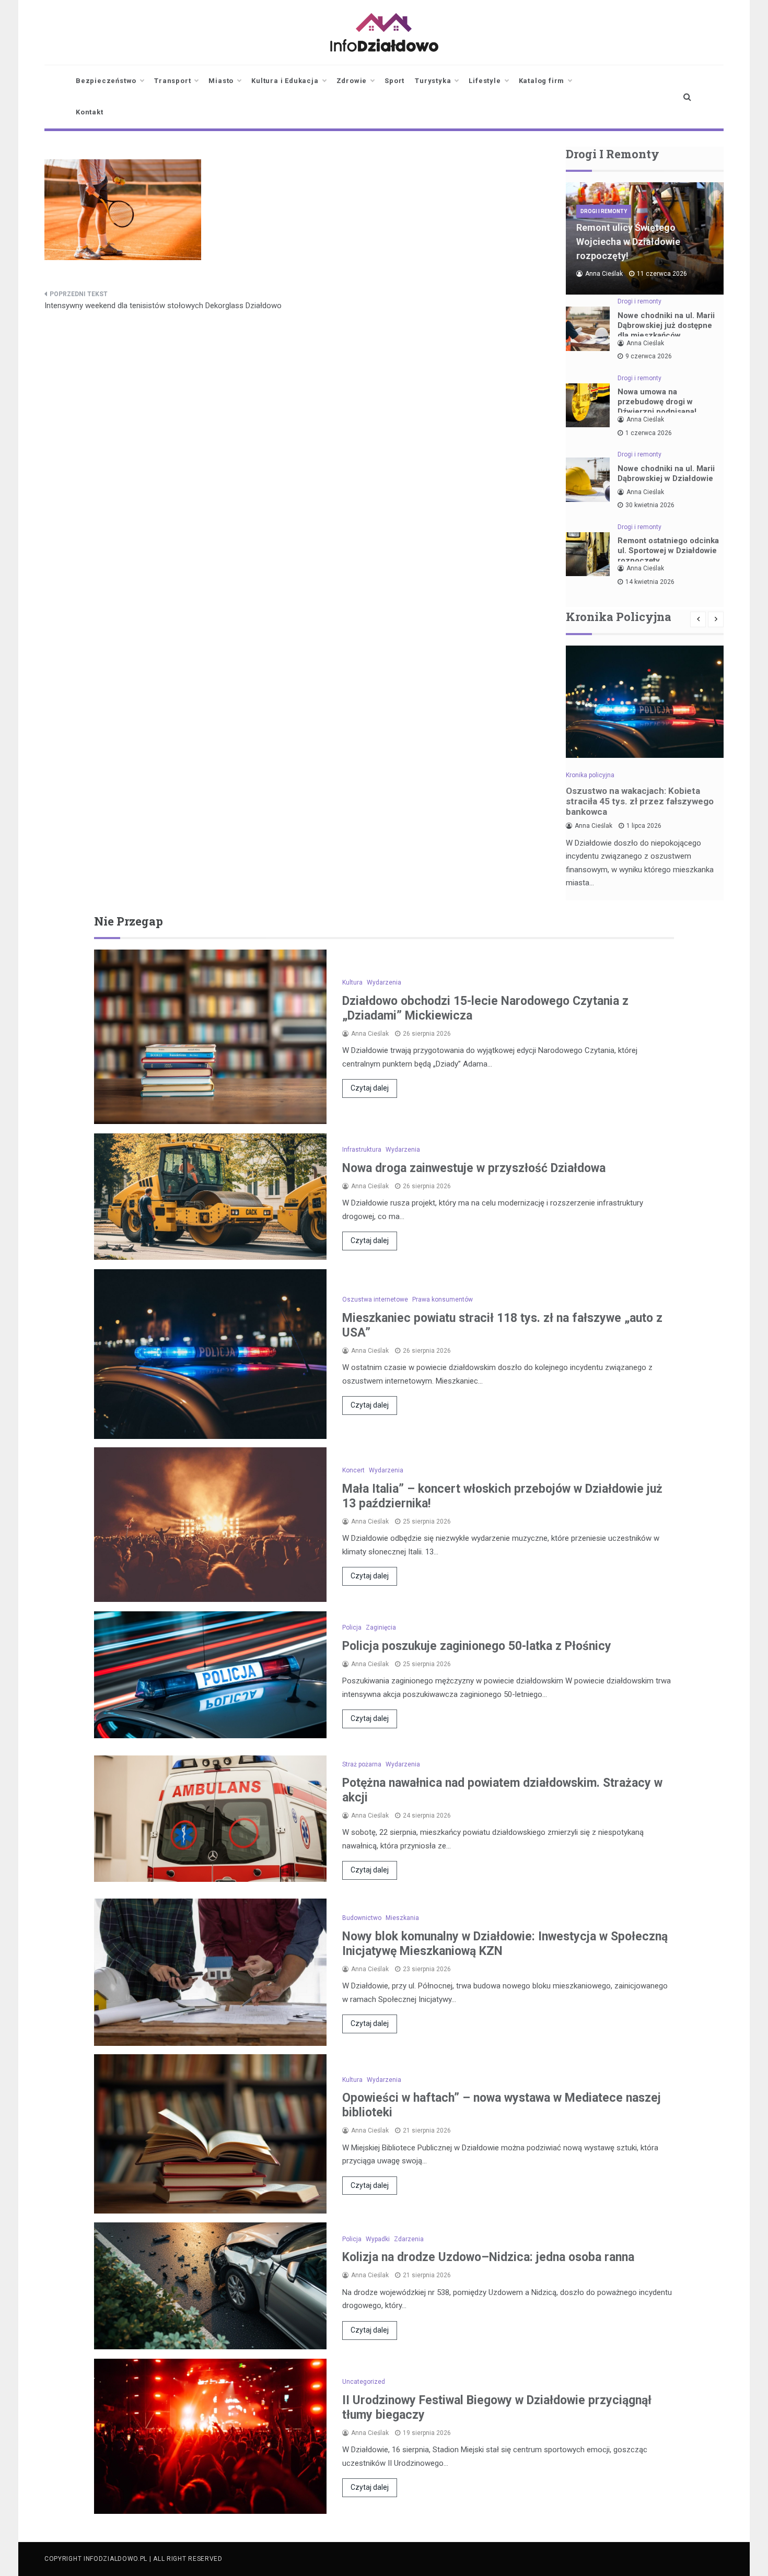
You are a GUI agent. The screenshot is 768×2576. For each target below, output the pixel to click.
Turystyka (433, 81)
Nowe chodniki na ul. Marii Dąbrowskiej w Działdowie (666, 473)
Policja (352, 1627)
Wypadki (378, 2239)
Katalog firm (542, 81)
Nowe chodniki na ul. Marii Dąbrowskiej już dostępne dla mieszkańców (666, 325)
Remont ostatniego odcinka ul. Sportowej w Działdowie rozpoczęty (668, 551)
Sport (394, 81)
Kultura (352, 982)
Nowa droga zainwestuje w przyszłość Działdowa (474, 1168)
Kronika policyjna (590, 775)
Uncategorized (364, 2382)
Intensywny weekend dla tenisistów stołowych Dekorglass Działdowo (163, 306)
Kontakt (90, 112)
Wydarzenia (384, 982)
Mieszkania (402, 1918)
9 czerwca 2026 (649, 356)
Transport (172, 81)
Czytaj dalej (370, 1088)
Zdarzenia (409, 2239)
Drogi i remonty (604, 211)
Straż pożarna (362, 1764)
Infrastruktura (362, 1150)
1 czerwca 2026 (649, 433)
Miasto (221, 81)
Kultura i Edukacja (285, 81)
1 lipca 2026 (644, 826)
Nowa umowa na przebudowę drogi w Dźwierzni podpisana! (657, 402)
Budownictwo (362, 1918)
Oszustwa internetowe (375, 1299)
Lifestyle (485, 81)
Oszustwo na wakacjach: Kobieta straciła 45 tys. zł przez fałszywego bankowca (640, 801)
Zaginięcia (381, 1627)
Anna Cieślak (604, 274)
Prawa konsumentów (443, 1299)
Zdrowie (352, 81)
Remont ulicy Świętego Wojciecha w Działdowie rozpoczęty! (628, 242)
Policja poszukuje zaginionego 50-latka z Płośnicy (477, 1646)
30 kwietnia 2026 (650, 505)
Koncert (353, 1470)
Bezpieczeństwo (106, 81)
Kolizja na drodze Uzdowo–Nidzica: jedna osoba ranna (488, 2257)
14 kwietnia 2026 (650, 582)
